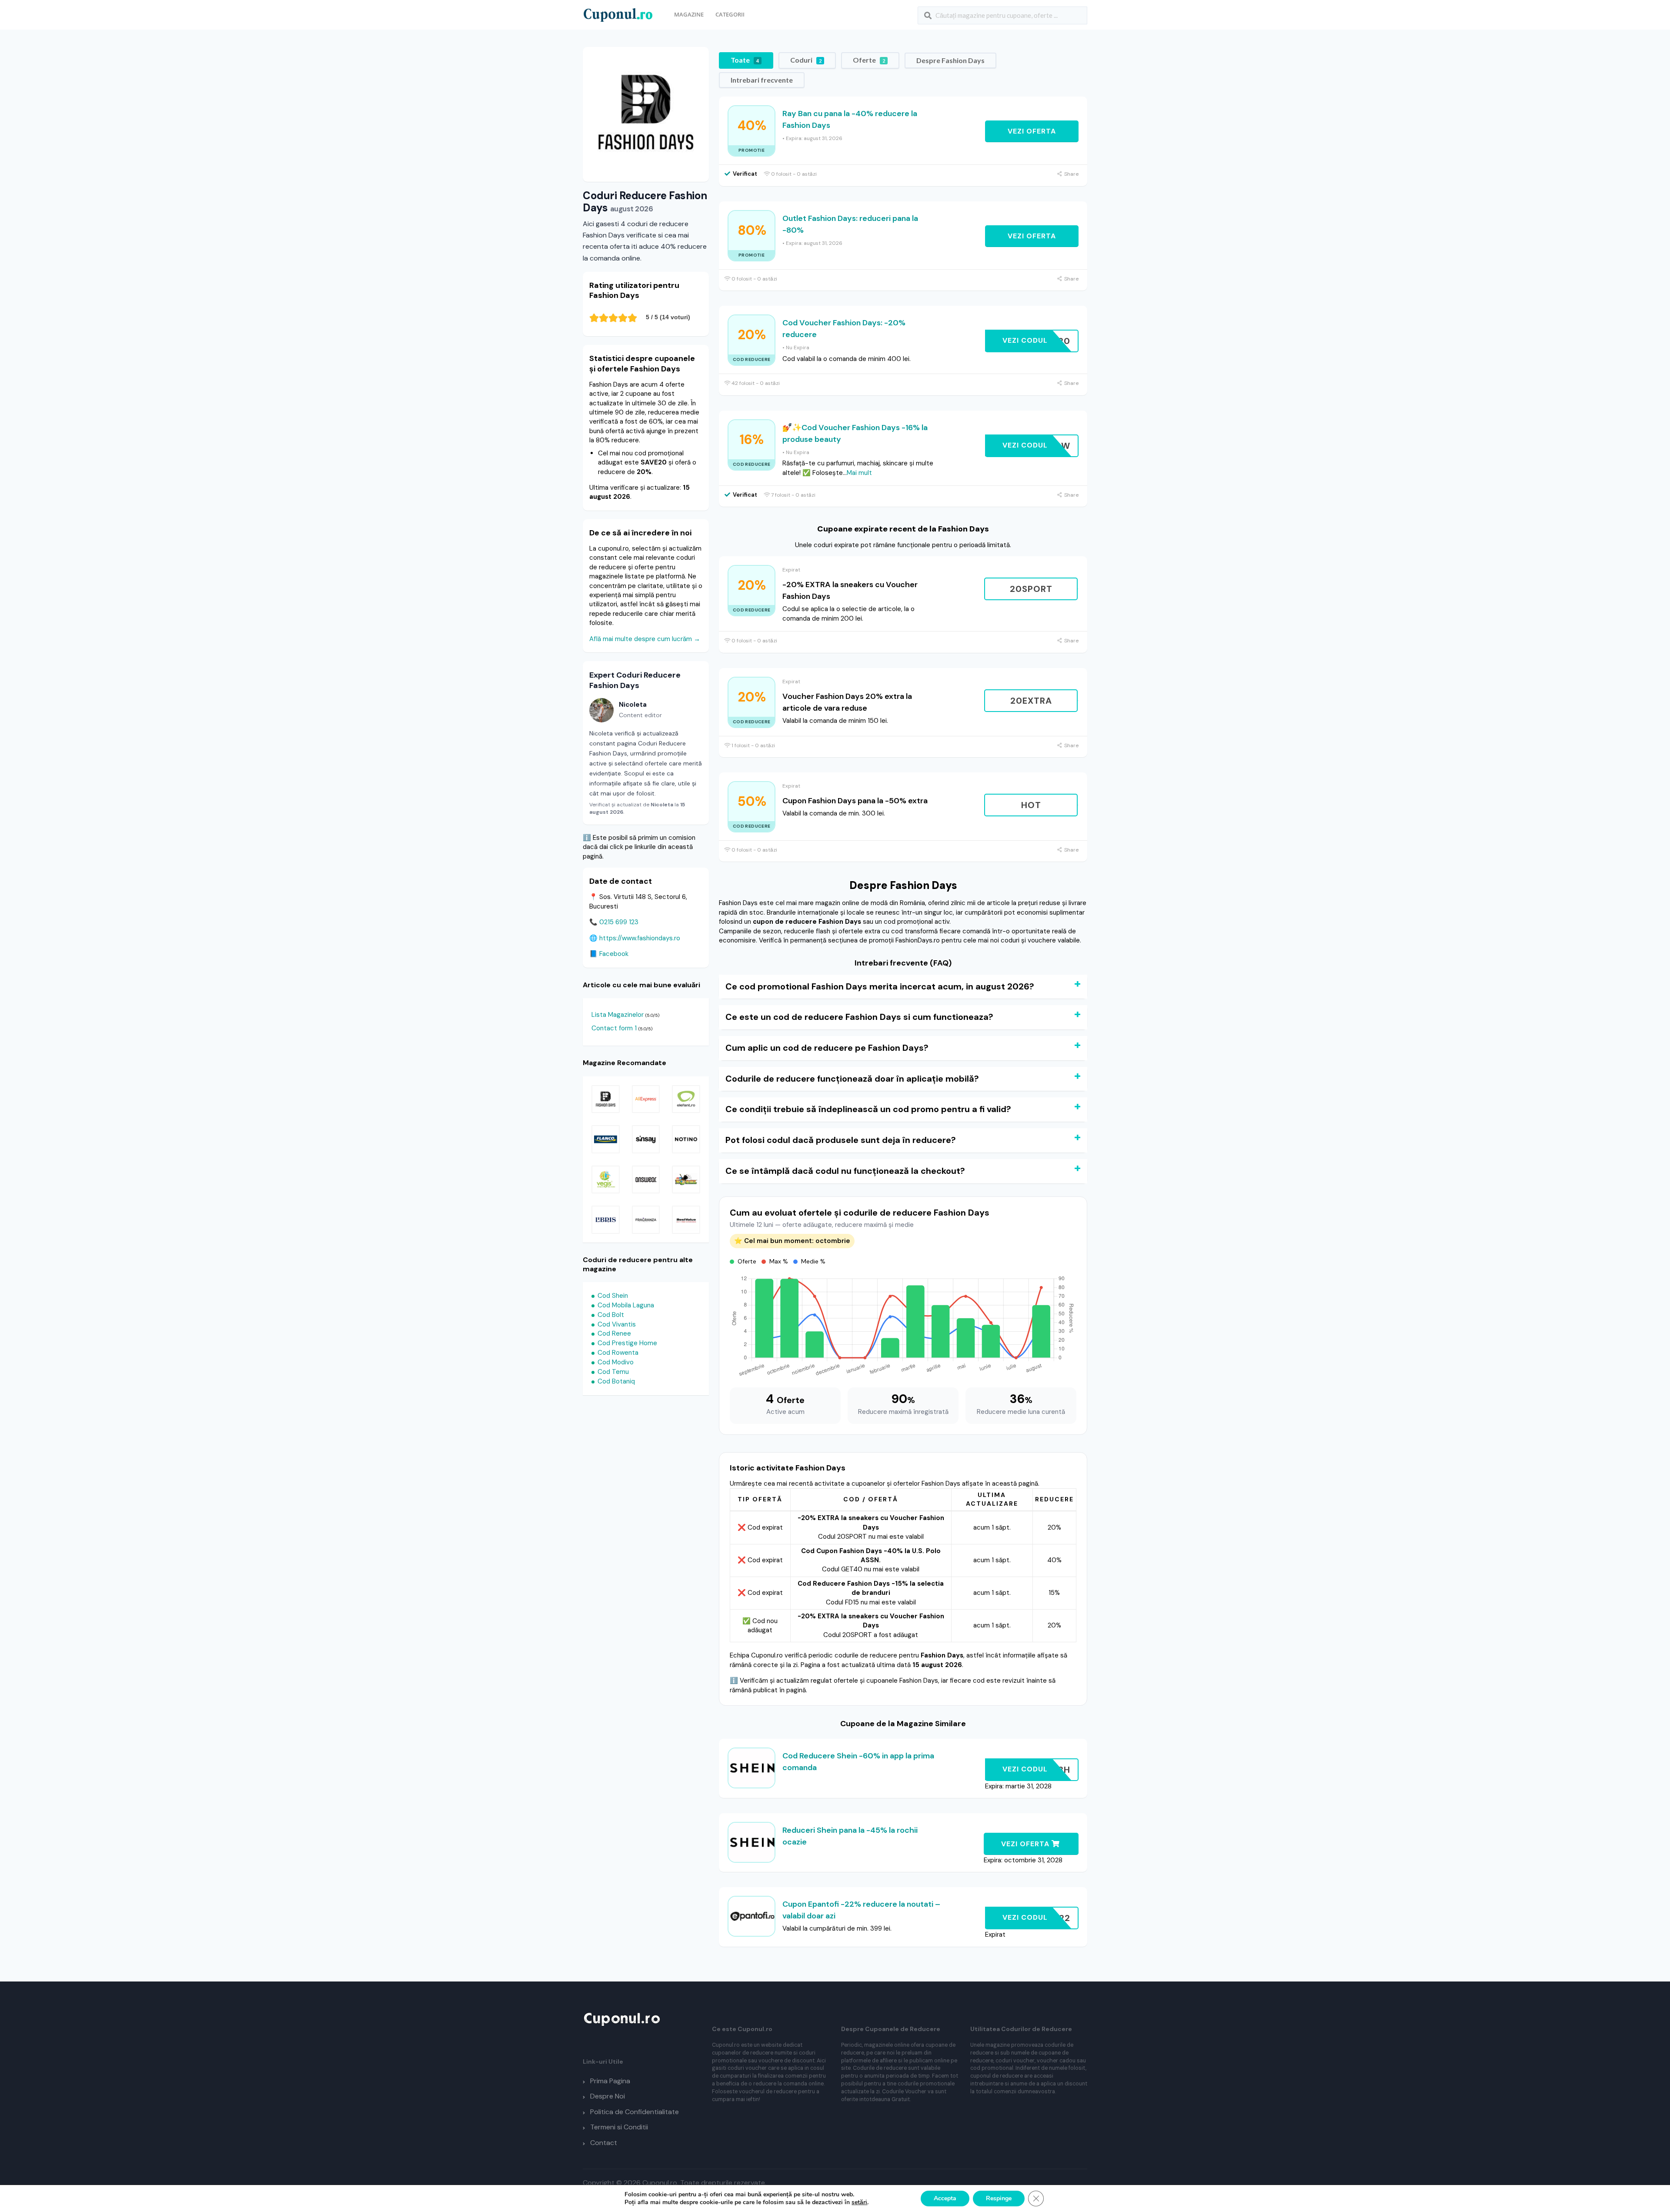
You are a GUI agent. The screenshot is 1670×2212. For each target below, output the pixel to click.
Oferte (869, 60)
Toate (745, 60)
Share (1071, 174)
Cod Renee (614, 1333)
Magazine (689, 14)
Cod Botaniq (616, 1381)
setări (859, 2202)
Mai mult (859, 473)
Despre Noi (608, 2096)
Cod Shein (613, 1296)
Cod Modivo (616, 1362)
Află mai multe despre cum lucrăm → (645, 639)
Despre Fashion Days (950, 60)
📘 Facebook (609, 954)
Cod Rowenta (618, 1353)
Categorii (730, 14)
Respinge (999, 2198)
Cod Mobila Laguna (626, 1305)
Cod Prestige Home (627, 1343)
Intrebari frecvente (762, 80)
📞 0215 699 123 (614, 922)
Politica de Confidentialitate (635, 2112)
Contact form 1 (614, 1028)
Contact (604, 2143)
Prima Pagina (610, 2081)
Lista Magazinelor (618, 1015)
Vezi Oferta (1032, 131)
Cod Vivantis (617, 1324)
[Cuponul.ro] (618, 14)
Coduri (806, 60)
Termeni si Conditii (619, 2127)
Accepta (945, 2198)
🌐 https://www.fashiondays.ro (635, 938)
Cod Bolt (611, 1315)
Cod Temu (613, 1372)
